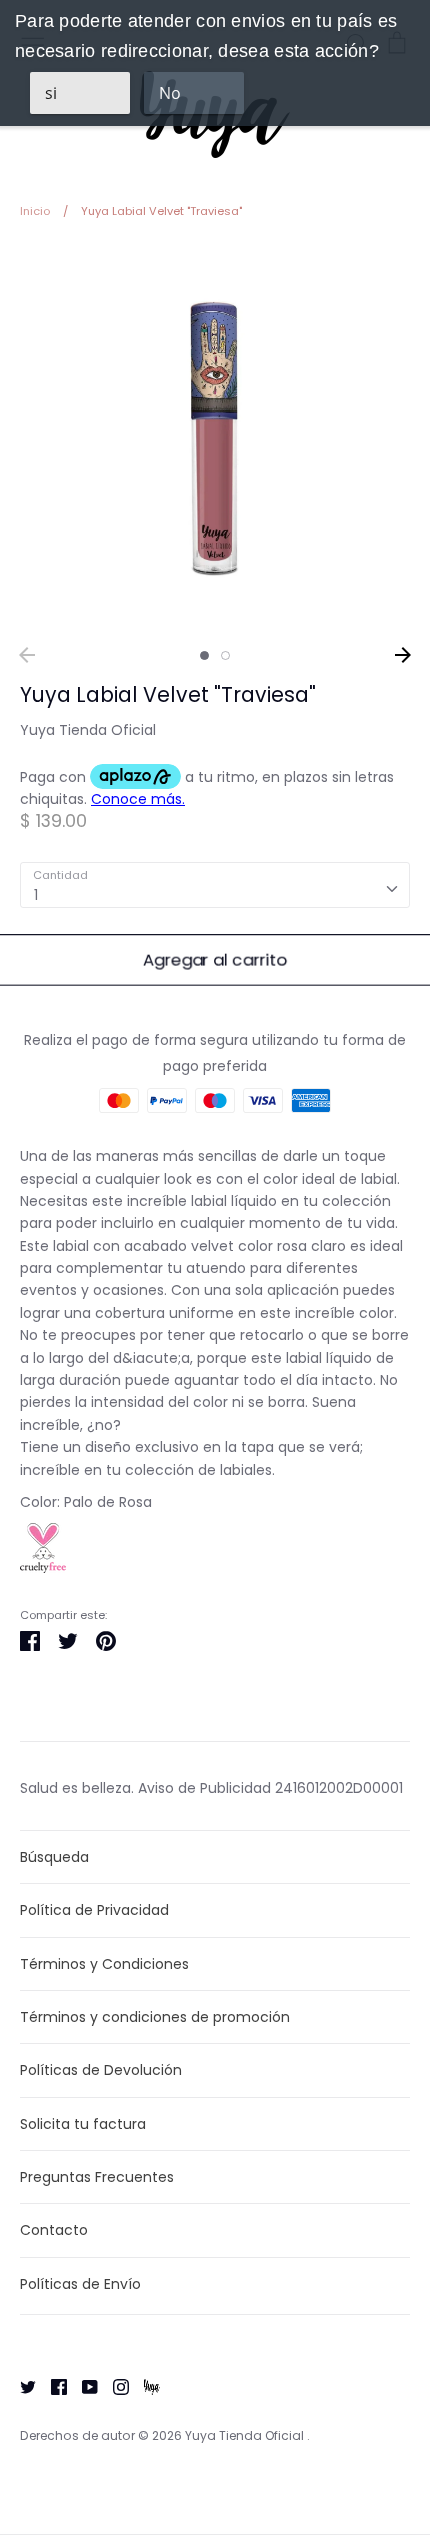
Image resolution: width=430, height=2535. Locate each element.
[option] (215, 439)
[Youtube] (82, 2386)
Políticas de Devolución (101, 2070)
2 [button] (225, 655)
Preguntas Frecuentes (97, 2177)
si (51, 93)
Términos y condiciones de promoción (155, 2017)
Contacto (54, 2230)
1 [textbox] (36, 895)
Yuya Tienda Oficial (88, 730)
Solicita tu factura (83, 2124)
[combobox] (215, 885)
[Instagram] (113, 2386)
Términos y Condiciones (104, 1964)
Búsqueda (54, 1857)
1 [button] (204, 655)
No (170, 93)
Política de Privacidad (94, 1910)
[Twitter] (20, 2386)
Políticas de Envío (80, 2284)
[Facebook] (51, 2386)
